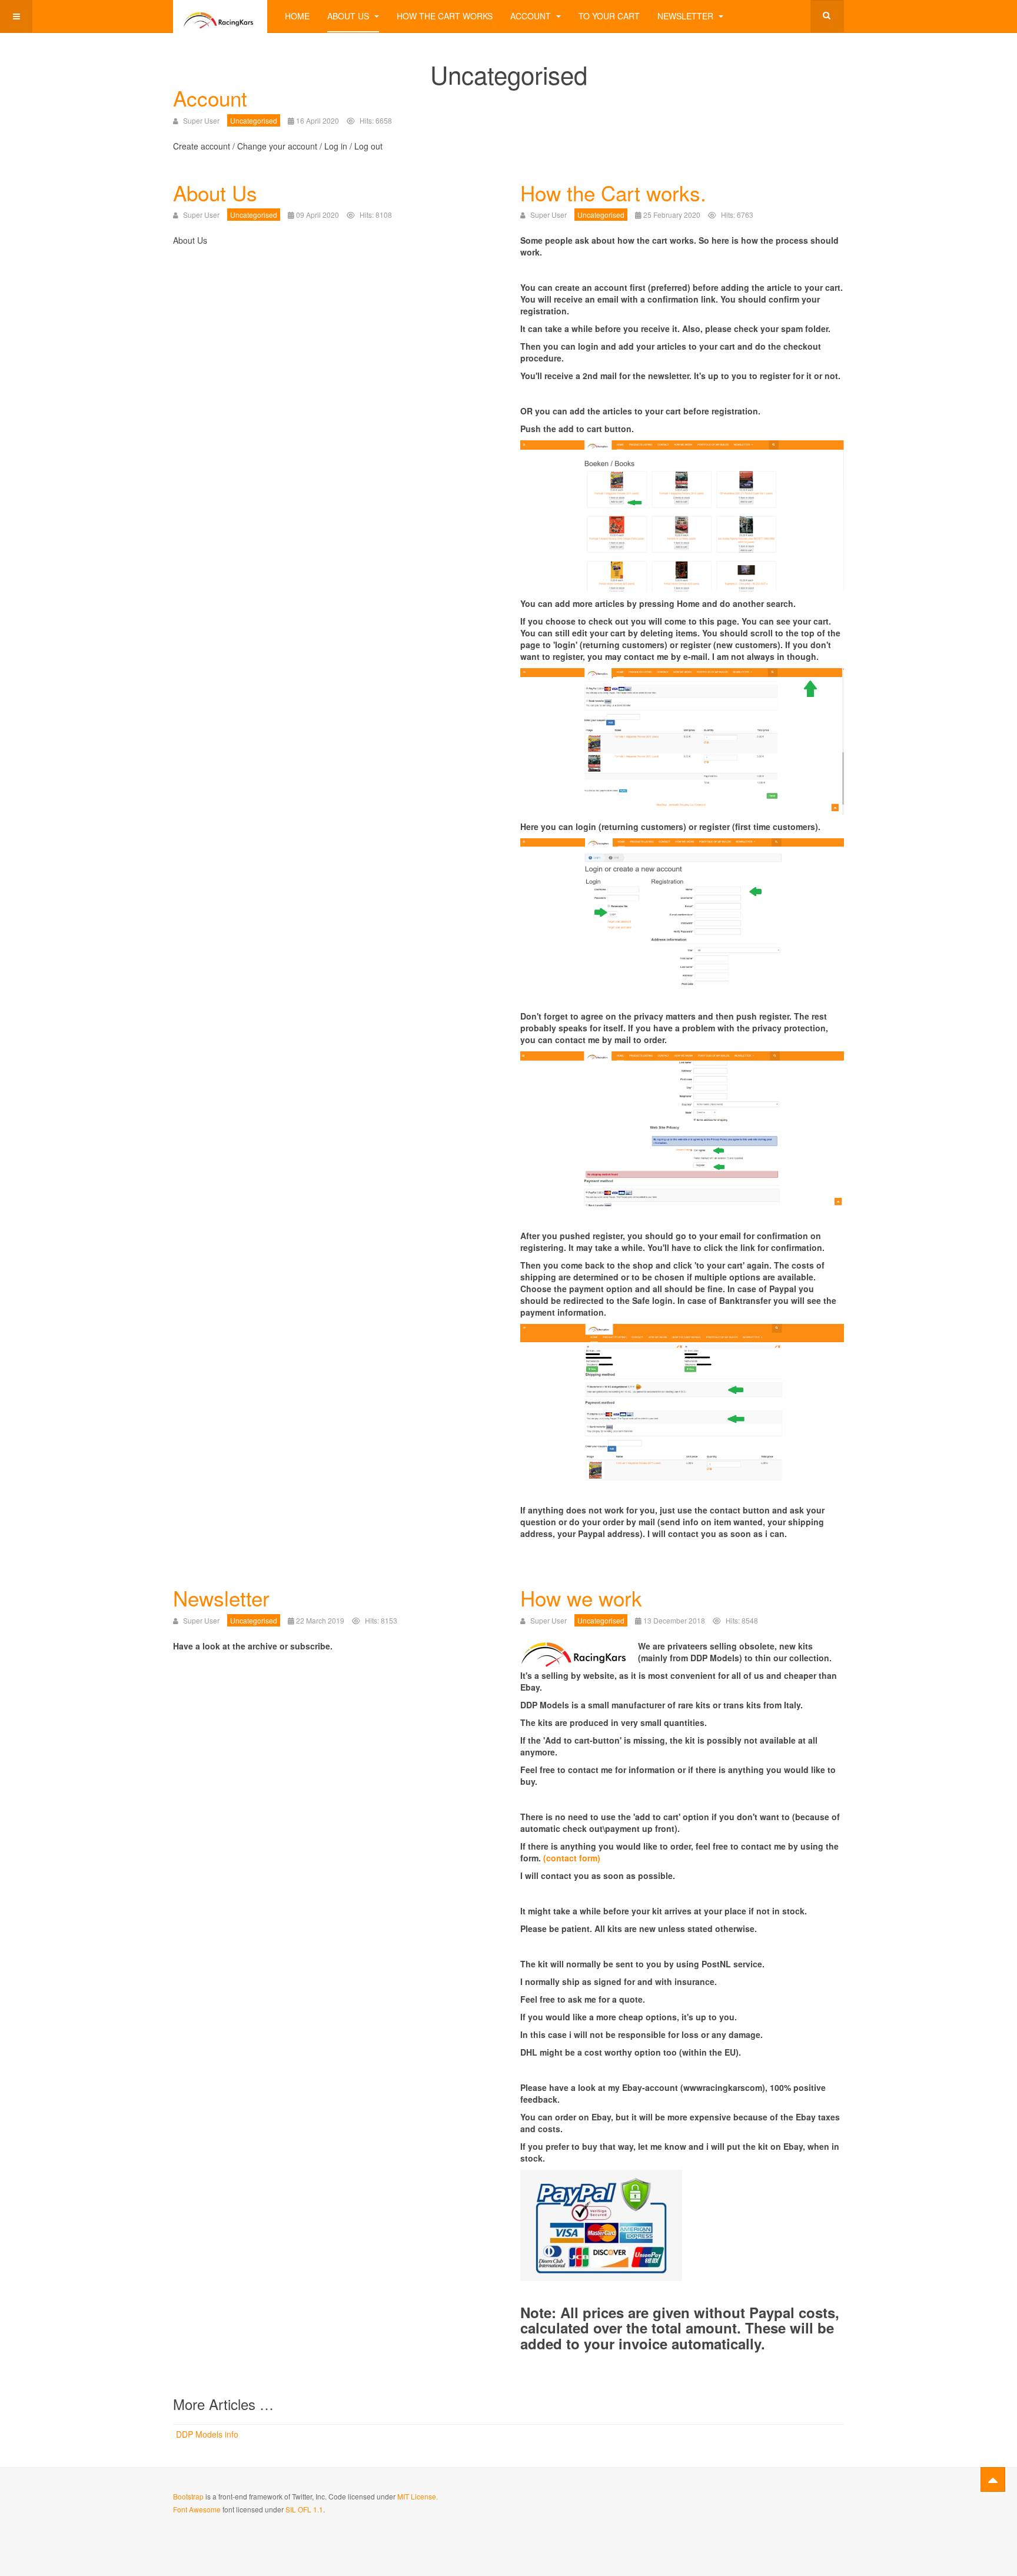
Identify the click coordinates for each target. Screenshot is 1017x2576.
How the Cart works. (613, 192)
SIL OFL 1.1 (304, 2509)
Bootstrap (188, 2496)
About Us (349, 16)
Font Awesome (197, 2509)
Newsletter (687, 16)
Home (297, 16)
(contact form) (572, 1858)
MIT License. (418, 2496)
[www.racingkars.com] (220, 16)
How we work (581, 1598)
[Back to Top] (993, 2479)
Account (532, 16)
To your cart (609, 16)
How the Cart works (445, 16)
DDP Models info (207, 2434)
